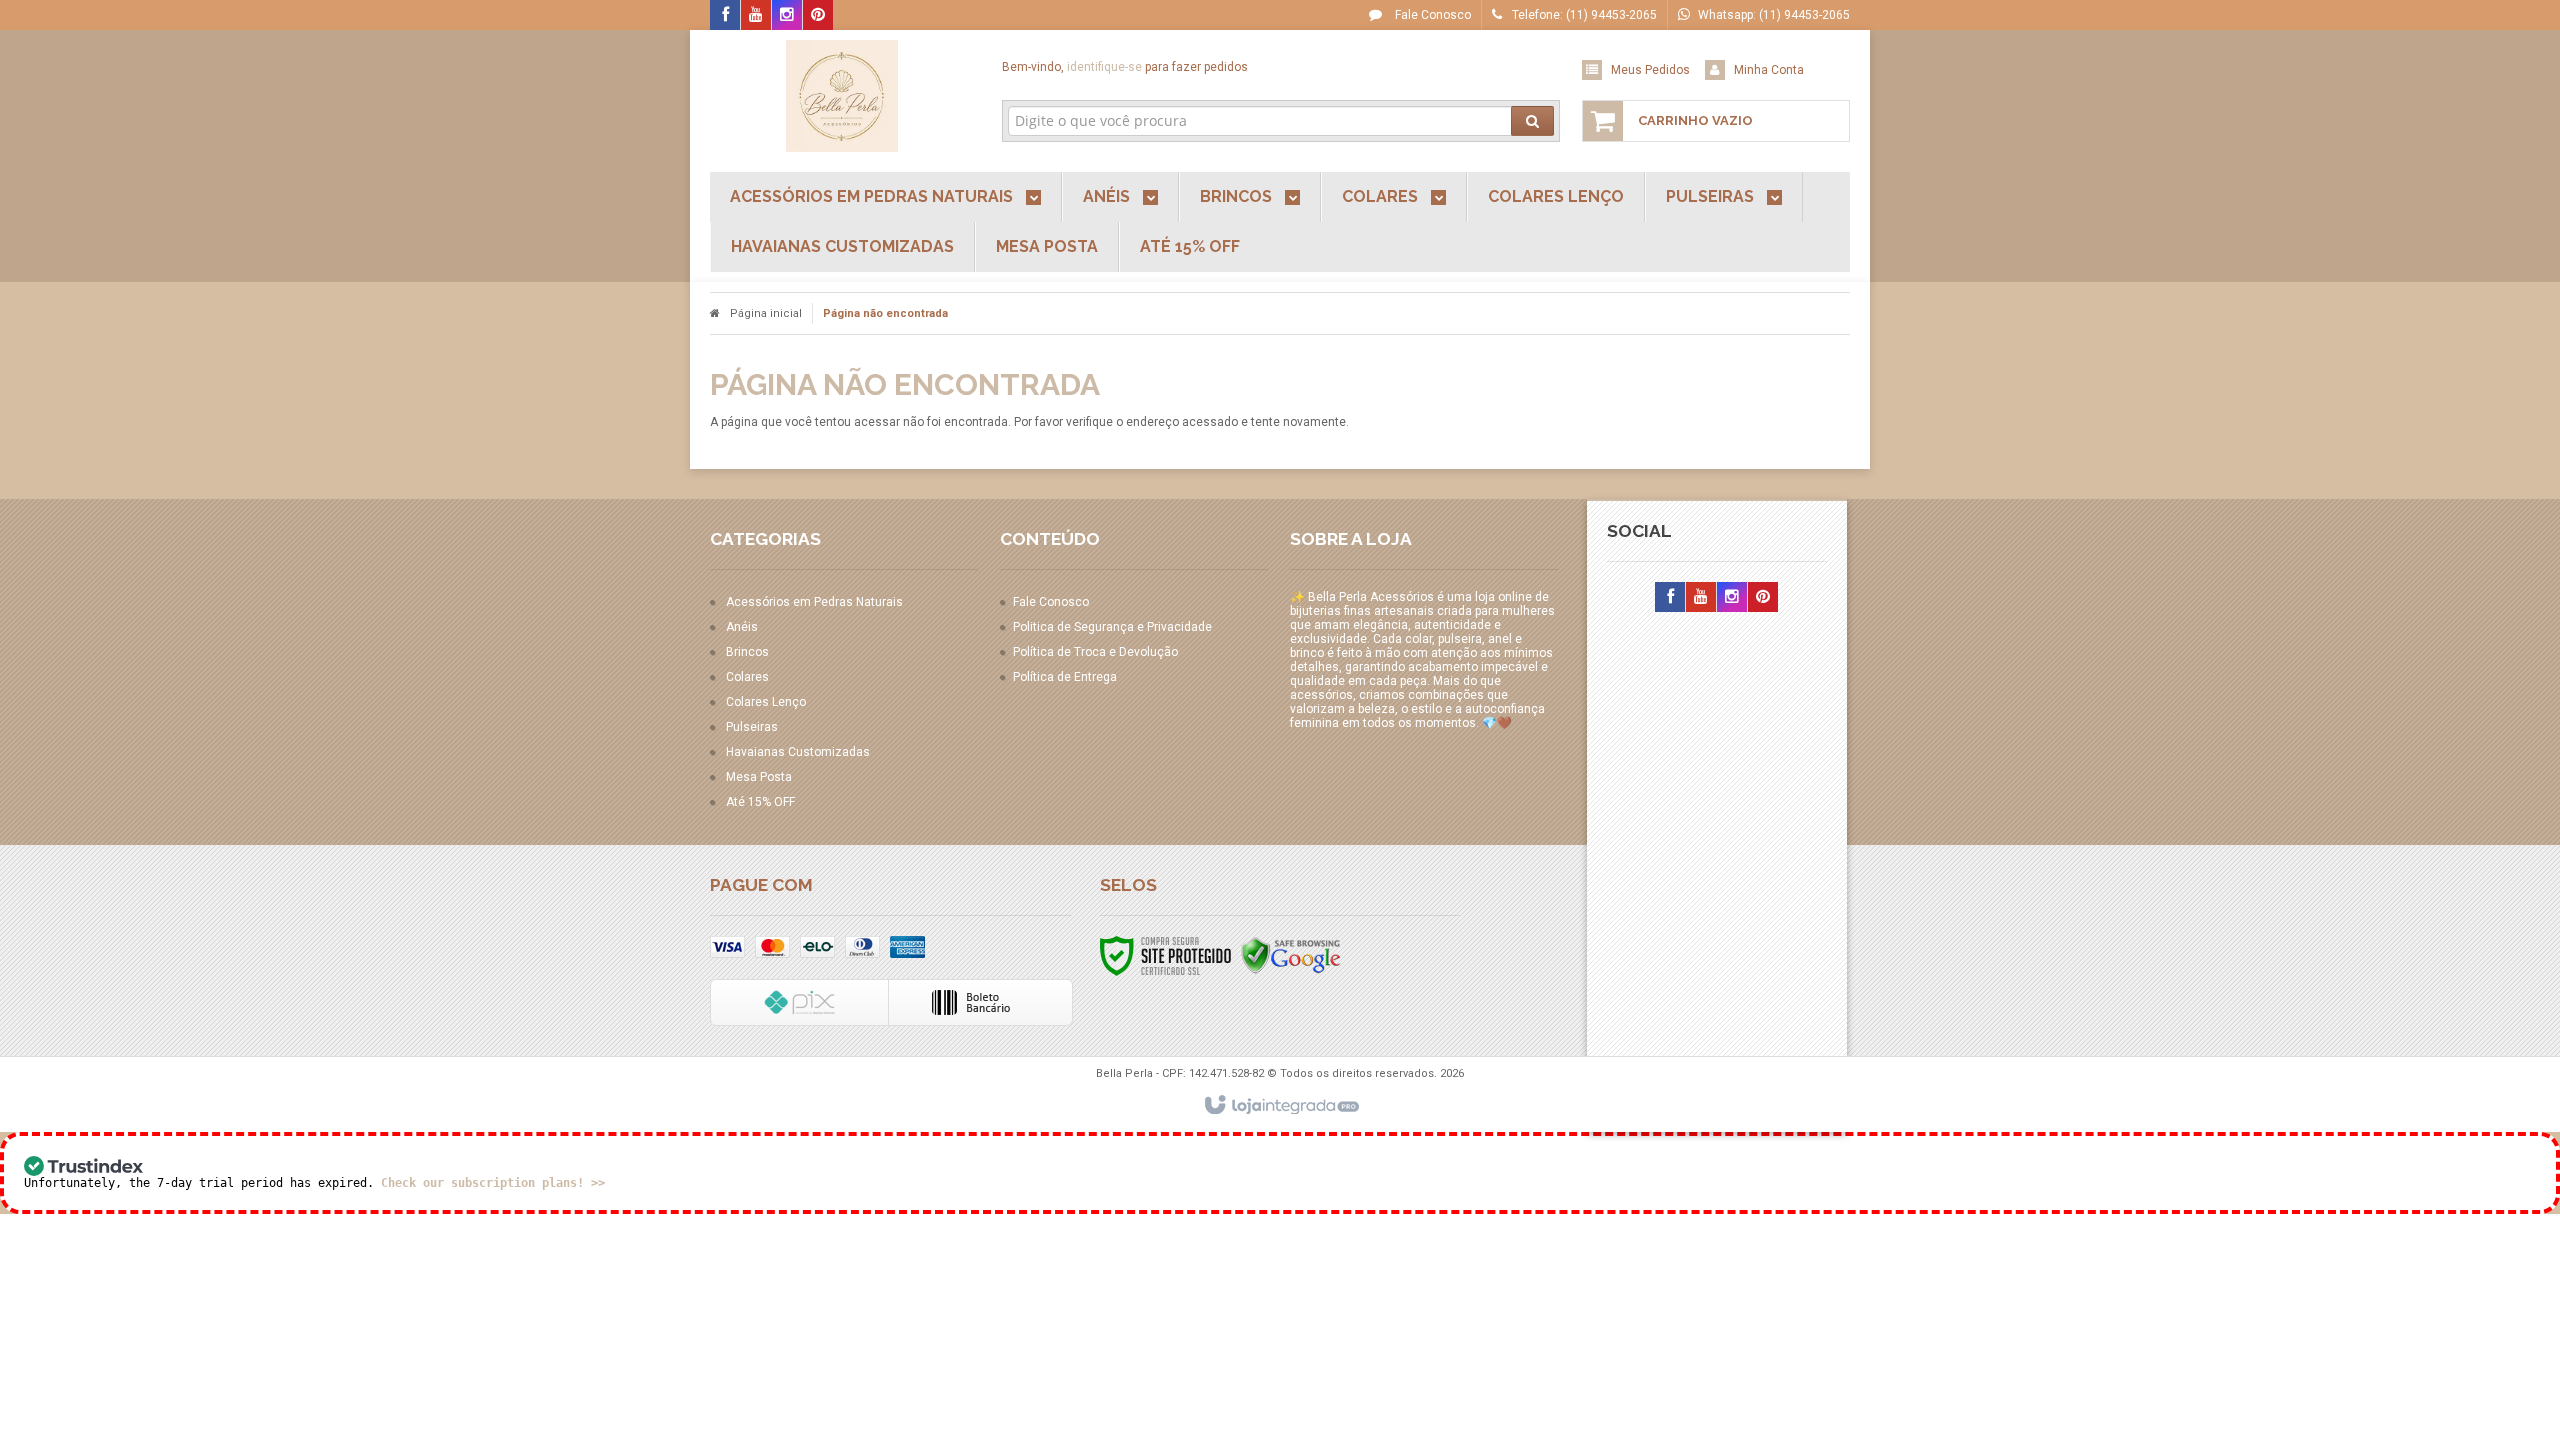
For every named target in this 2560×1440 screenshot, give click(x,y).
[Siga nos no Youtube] (756, 16)
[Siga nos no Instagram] (787, 16)
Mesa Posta (759, 777)
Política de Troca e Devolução (1095, 652)
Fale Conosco (1431, 15)
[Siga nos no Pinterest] (818, 16)
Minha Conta (1769, 70)
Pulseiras (752, 727)
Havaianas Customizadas (798, 752)
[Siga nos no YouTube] (1701, 598)
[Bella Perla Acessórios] (841, 96)
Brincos (747, 652)
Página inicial (766, 313)
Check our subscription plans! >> (493, 1183)
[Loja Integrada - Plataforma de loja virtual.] (1280, 1106)
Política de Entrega (1065, 677)
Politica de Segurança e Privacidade (1112, 627)
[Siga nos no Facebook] (725, 16)
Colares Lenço (766, 702)
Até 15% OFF (760, 802)
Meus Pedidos (1650, 70)
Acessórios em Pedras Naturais (814, 602)
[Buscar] (1532, 121)
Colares (747, 677)
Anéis (742, 627)
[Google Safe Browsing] (1291, 955)
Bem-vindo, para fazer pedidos (1125, 67)
